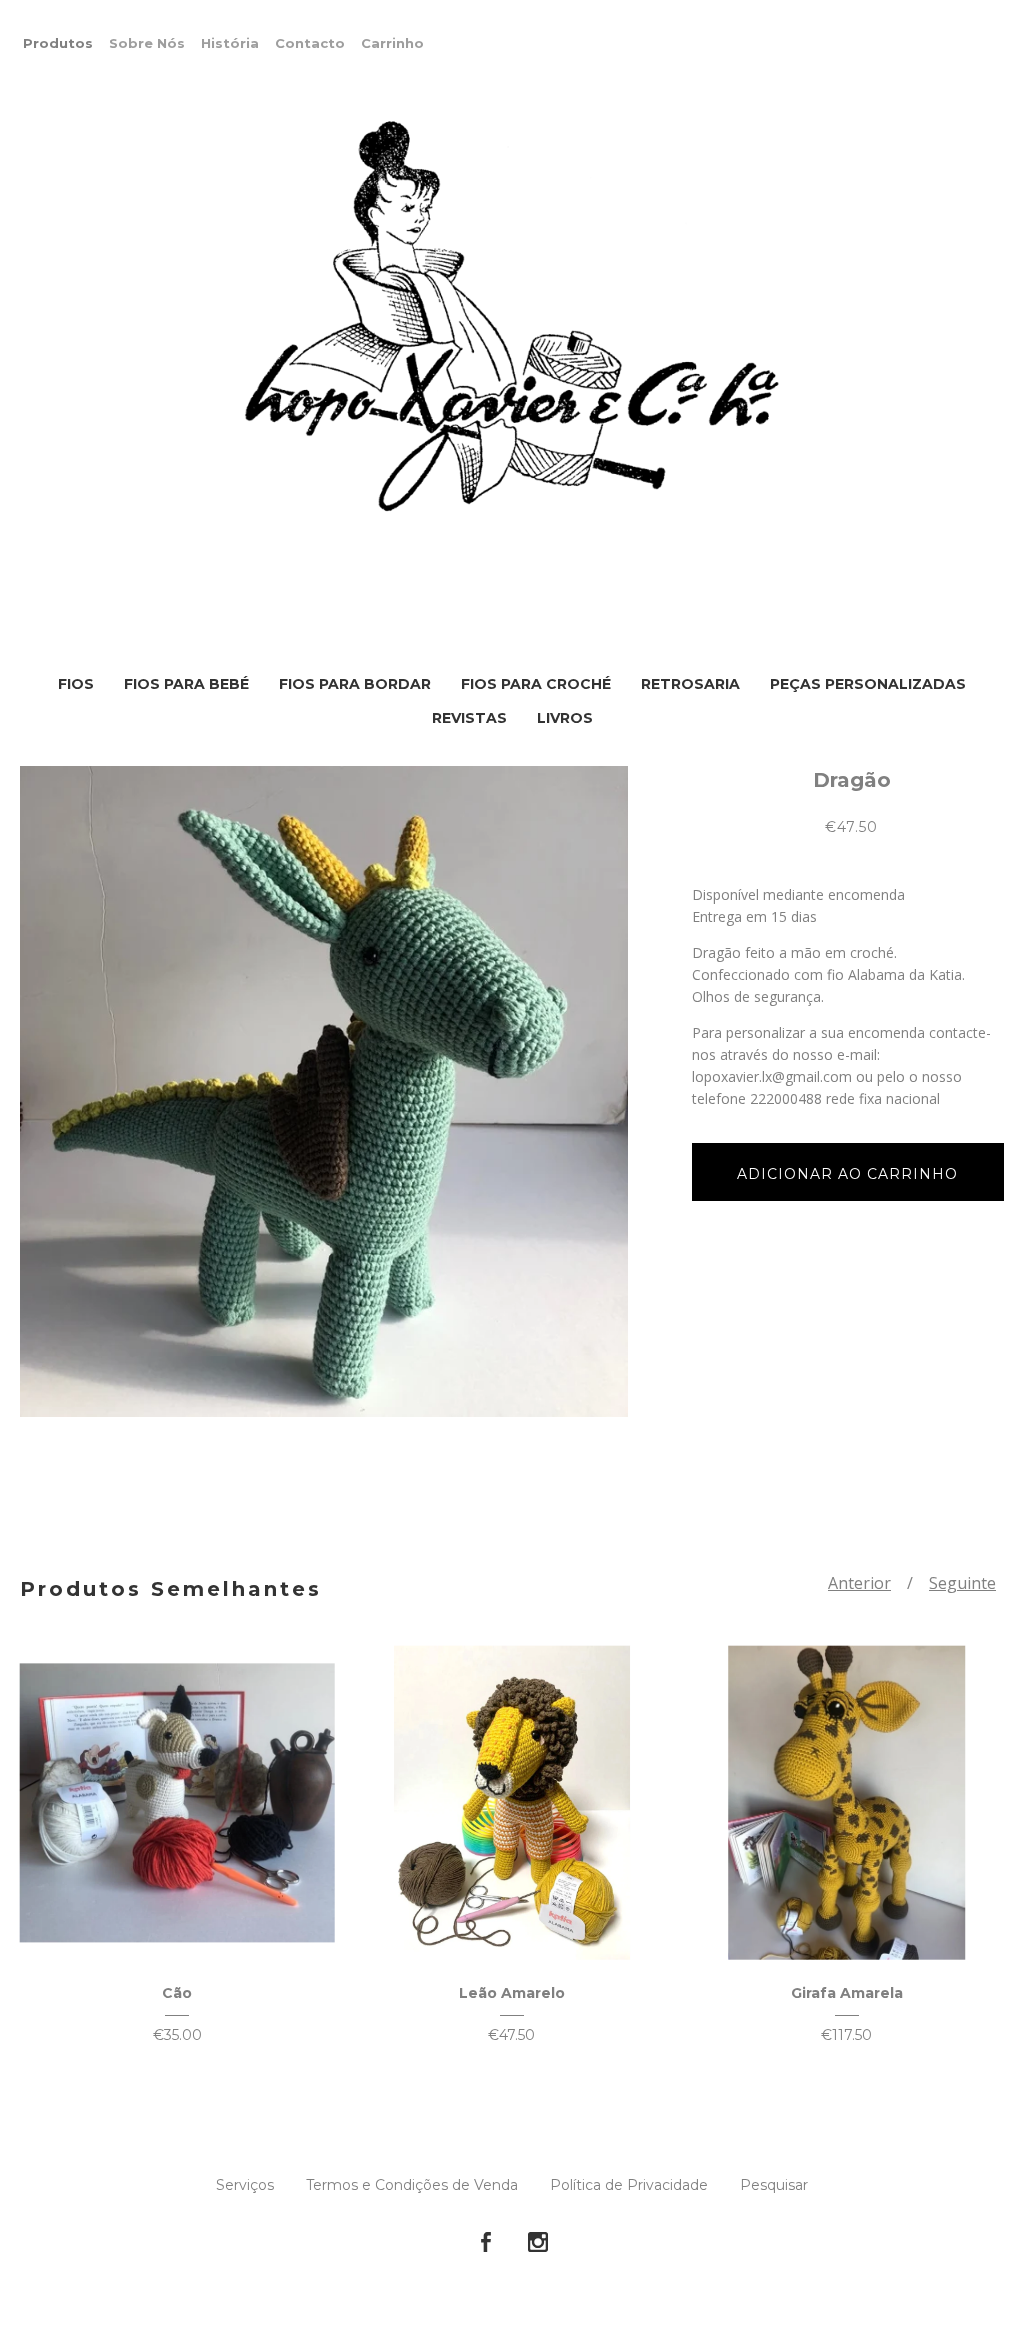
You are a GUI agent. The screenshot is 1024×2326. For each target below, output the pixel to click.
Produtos (58, 43)
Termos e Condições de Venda (412, 2185)
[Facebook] (486, 2243)
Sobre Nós (147, 43)
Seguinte (962, 1583)
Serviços (245, 2185)
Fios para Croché (536, 684)
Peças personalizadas (868, 684)
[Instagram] (538, 2243)
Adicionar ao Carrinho (847, 1174)
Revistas (469, 718)
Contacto (310, 43)
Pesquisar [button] (774, 2185)
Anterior (859, 1583)
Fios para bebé (186, 684)
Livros (565, 718)
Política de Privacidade (629, 2185)
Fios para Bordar (355, 684)
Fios (76, 684)
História (230, 43)
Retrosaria (690, 684)
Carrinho (392, 43)
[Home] (512, 318)
